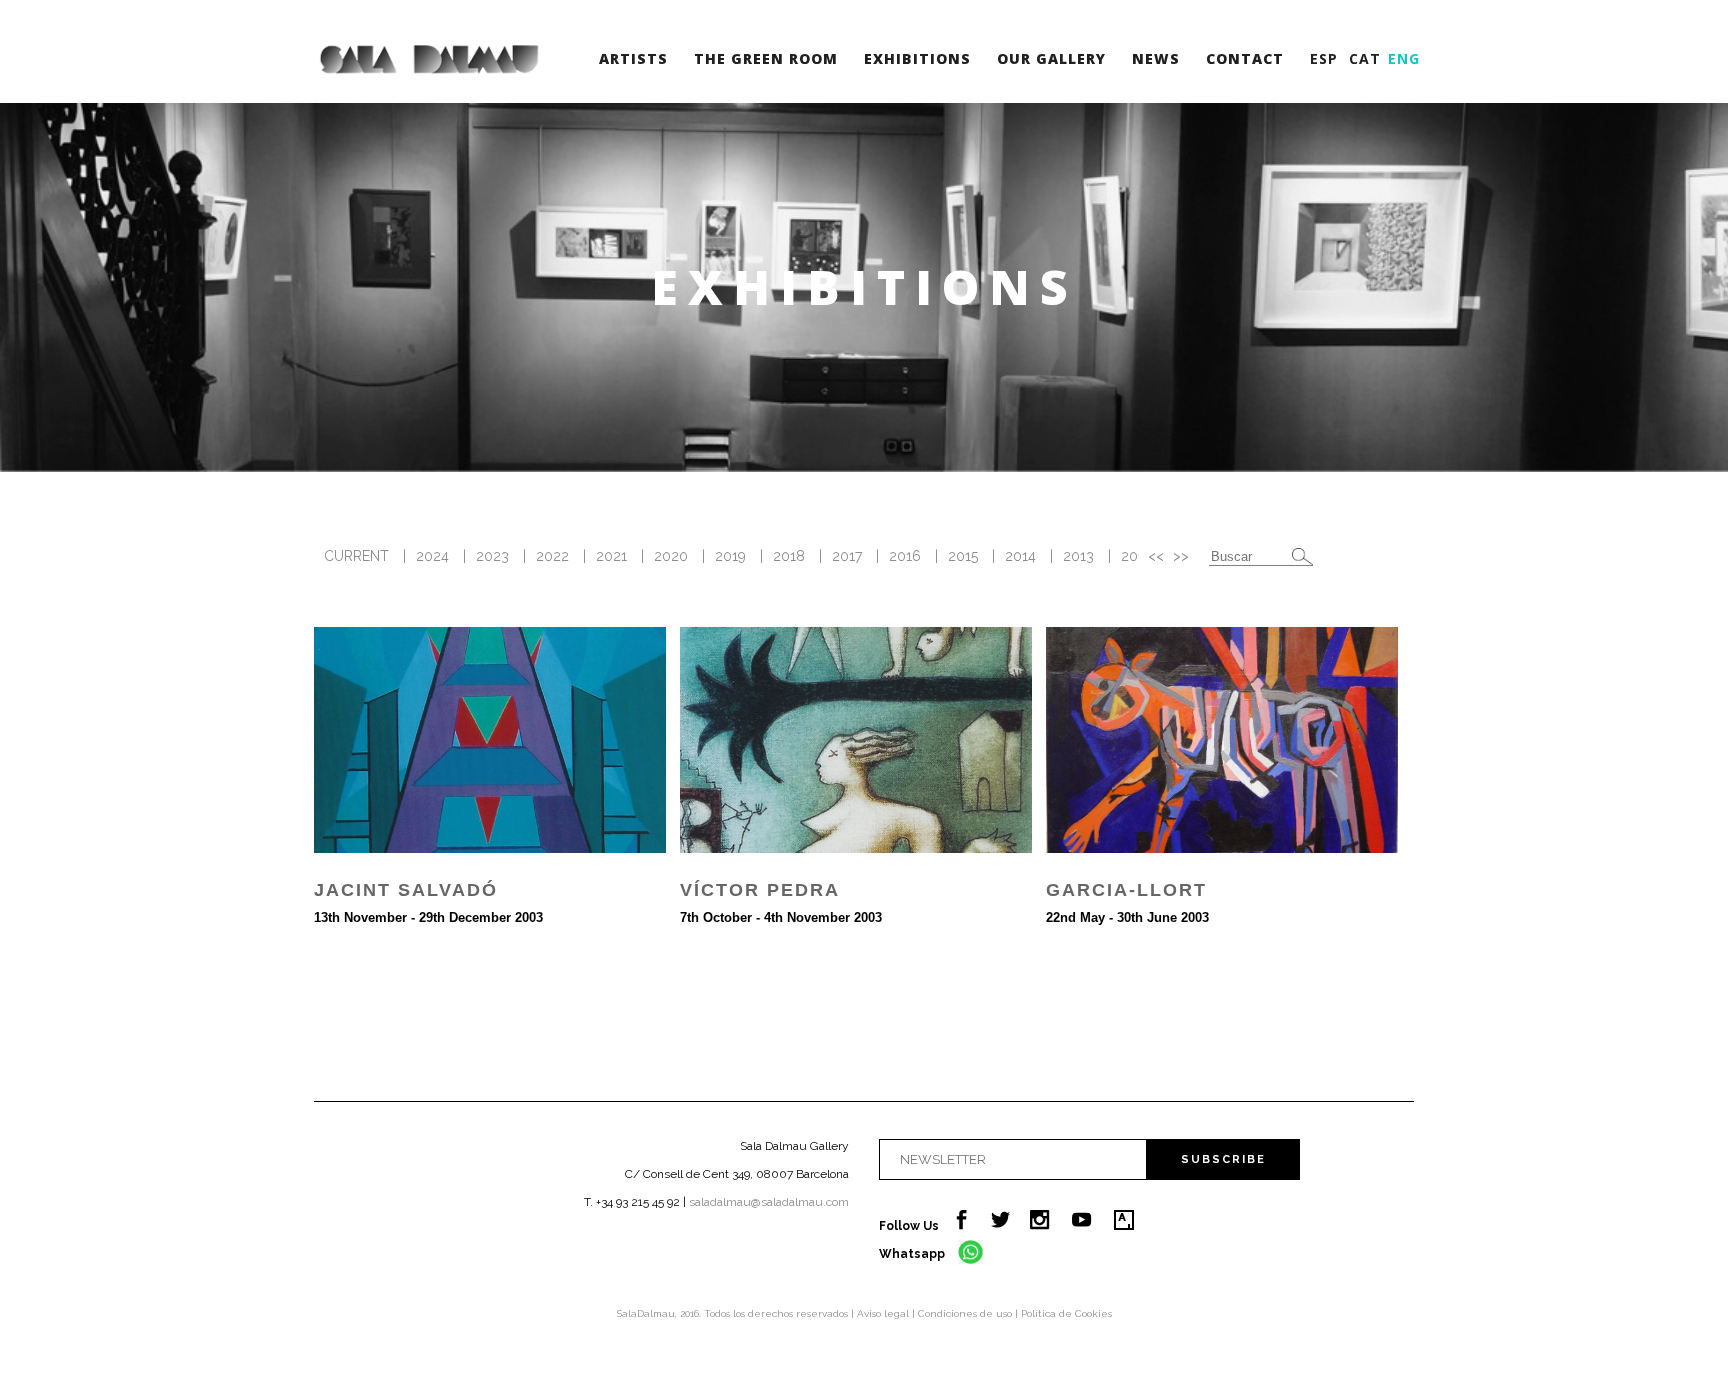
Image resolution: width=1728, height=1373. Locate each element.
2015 (963, 556)
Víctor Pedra (760, 890)
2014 (1020, 556)
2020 (671, 556)
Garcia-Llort (1126, 890)
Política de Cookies (1066, 1313)
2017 (847, 556)
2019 (730, 556)
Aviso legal (884, 1313)
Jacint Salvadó (406, 890)
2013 (1078, 556)
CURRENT (356, 556)
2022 (552, 556)
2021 (611, 556)
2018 (789, 556)
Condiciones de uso (966, 1313)
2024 (432, 556)
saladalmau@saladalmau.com (769, 1202)
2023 (492, 556)
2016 (905, 556)
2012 (1136, 556)
